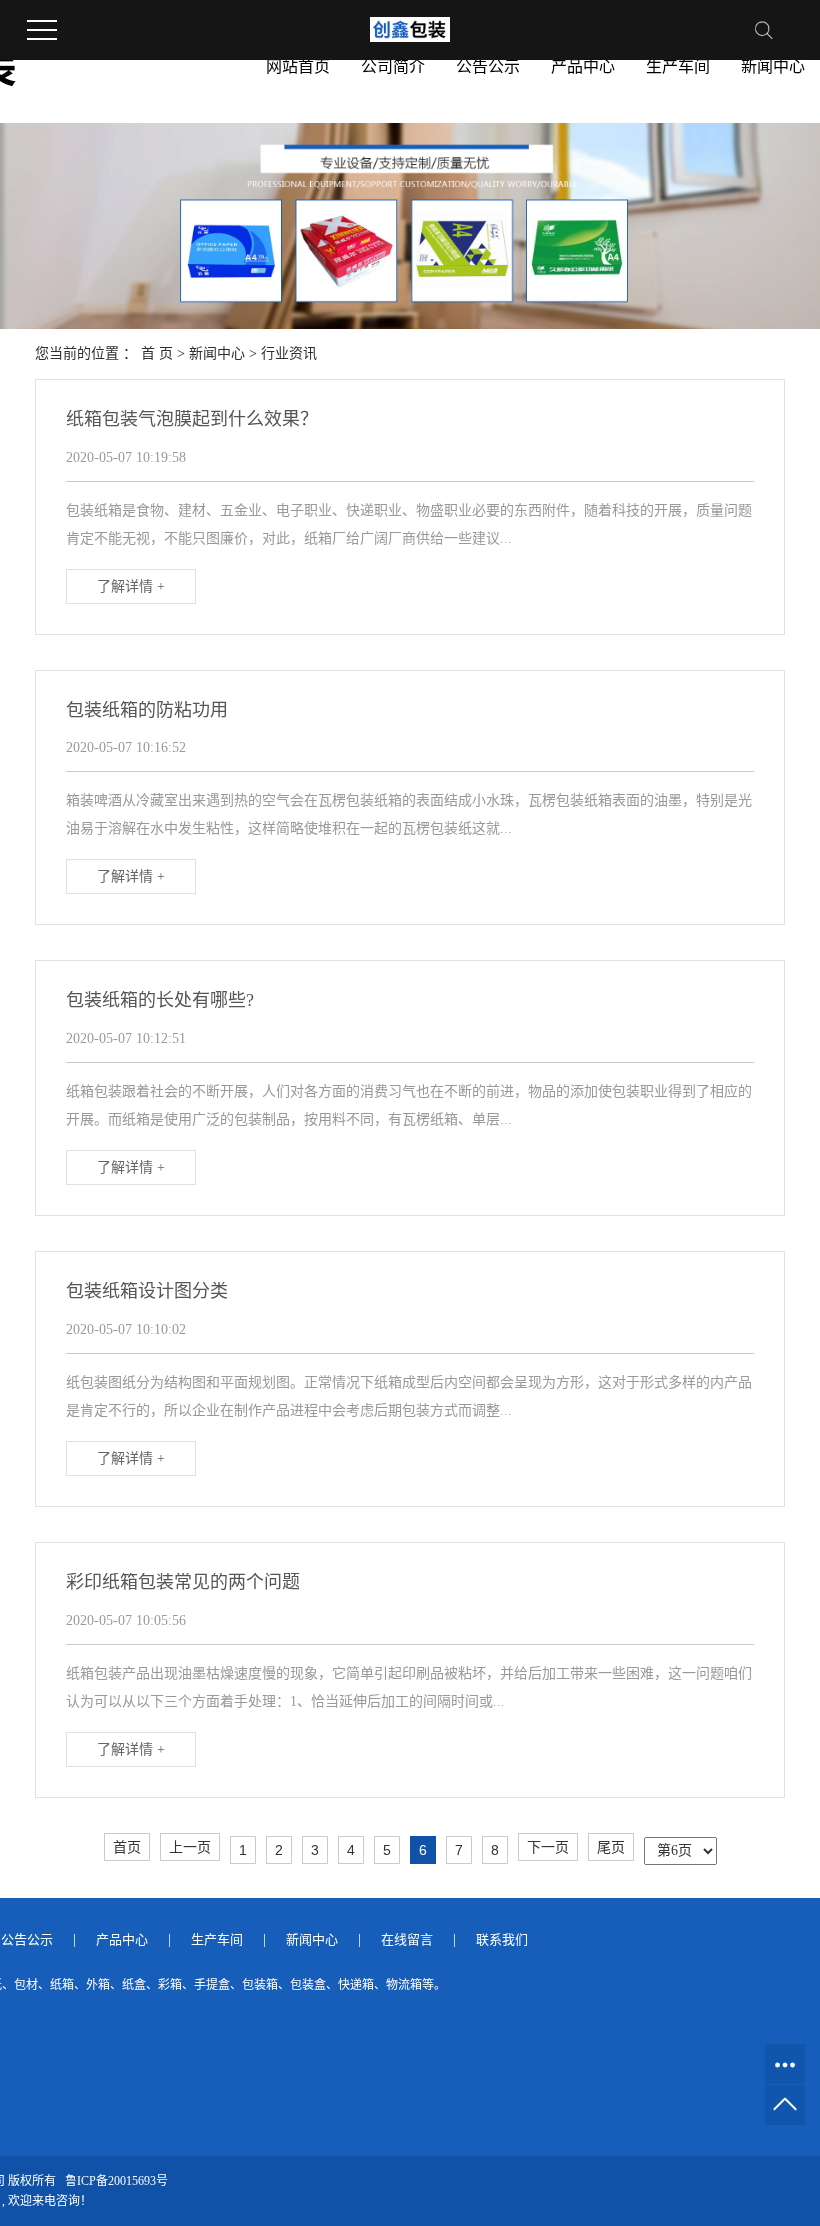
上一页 (190, 1847)
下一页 (548, 1847)
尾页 (611, 1847)
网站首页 (298, 66)
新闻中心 (773, 66)
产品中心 (583, 66)
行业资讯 (289, 353)
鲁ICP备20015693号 (116, 2181)
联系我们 (502, 1939)
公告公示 (488, 66)
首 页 (157, 353)
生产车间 (678, 66)
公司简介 (393, 66)
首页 (127, 1847)
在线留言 (407, 1939)
